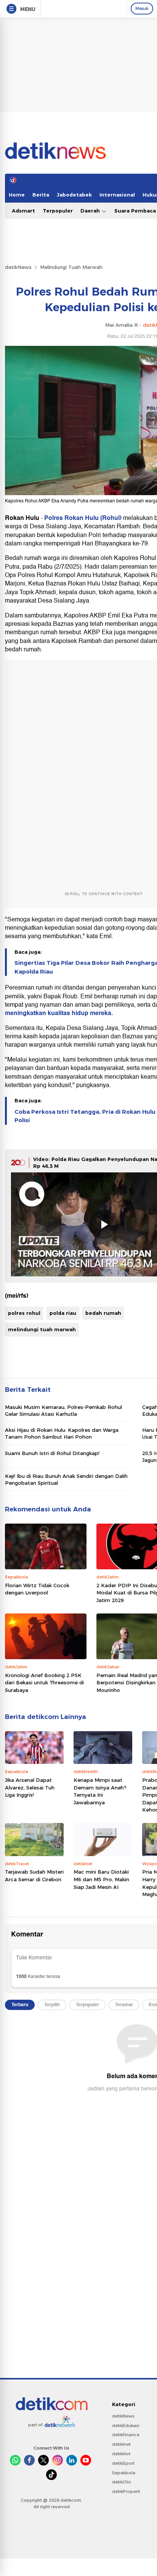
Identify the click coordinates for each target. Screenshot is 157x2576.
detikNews (18, 267)
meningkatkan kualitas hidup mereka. (59, 1013)
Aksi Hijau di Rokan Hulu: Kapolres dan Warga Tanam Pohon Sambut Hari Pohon (62, 1433)
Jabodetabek (74, 195)
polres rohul (24, 1313)
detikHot (121, 2454)
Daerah (91, 211)
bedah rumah (103, 1313)
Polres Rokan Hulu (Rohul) (84, 518)
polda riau (63, 1313)
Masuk (142, 8)
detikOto (122, 2482)
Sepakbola (124, 2473)
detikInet (121, 2444)
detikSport (123, 2463)
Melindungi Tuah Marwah (71, 267)
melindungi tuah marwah (42, 1329)
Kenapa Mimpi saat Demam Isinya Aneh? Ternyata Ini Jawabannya (100, 1791)
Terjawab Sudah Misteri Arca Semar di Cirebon (34, 1876)
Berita (41, 195)
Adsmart (23, 211)
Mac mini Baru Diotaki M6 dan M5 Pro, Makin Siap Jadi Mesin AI (101, 1879)
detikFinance (126, 2435)
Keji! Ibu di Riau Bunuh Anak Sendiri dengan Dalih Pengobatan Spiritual (66, 1479)
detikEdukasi (126, 2426)
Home (17, 195)
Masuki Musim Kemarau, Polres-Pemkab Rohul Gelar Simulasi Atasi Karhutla (63, 1410)
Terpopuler (58, 211)
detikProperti (126, 2491)
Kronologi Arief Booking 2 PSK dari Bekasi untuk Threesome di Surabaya (44, 1683)
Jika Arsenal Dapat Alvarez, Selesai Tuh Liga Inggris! (30, 1787)
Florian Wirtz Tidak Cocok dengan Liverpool (37, 1589)
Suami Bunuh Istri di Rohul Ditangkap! (52, 1453)
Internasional (117, 195)
